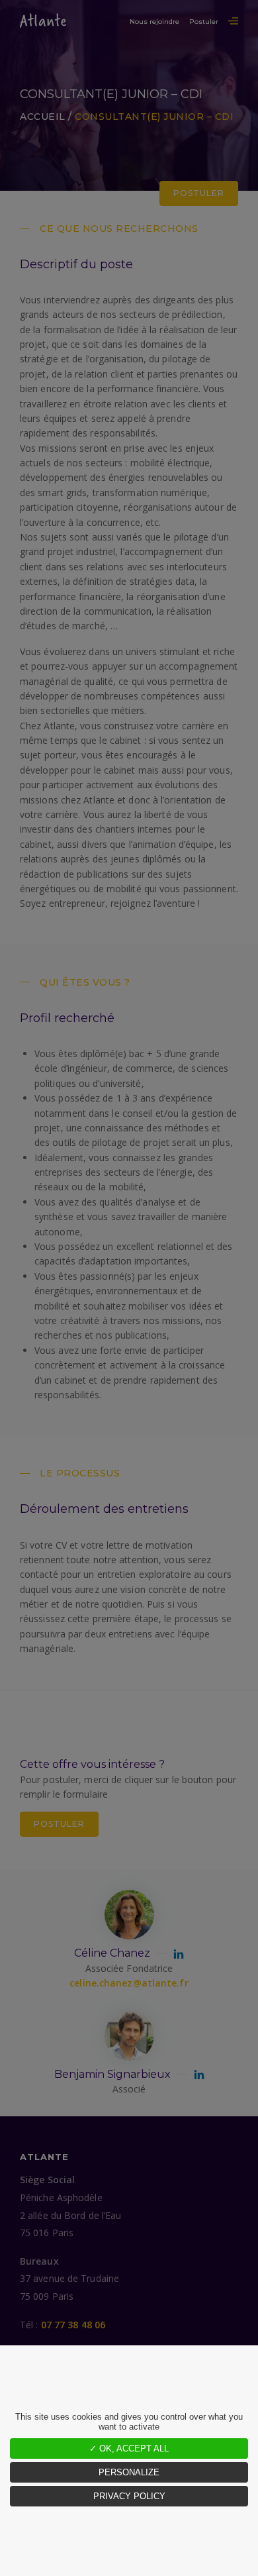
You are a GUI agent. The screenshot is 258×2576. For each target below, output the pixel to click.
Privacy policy (129, 2496)
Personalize (129, 2472)
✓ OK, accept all (129, 2448)
